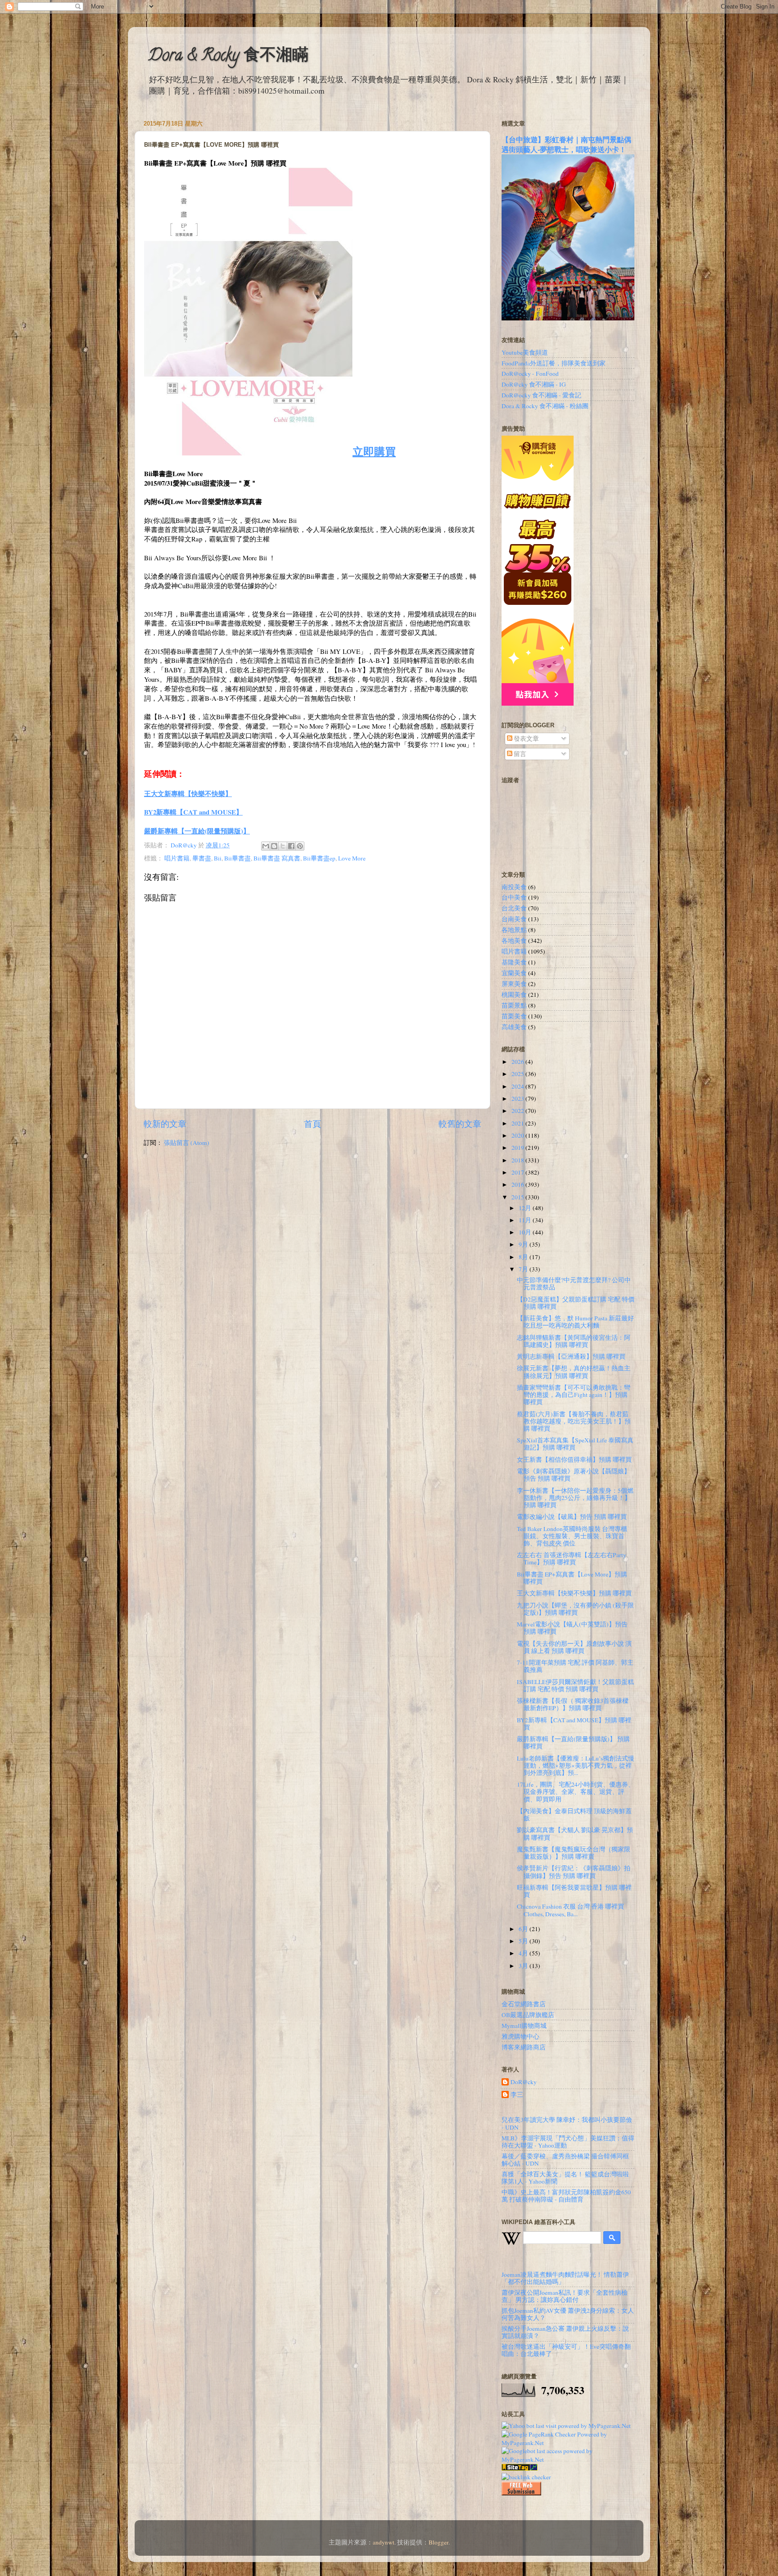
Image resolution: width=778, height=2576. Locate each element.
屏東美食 (514, 984)
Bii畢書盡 (237, 858)
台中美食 (514, 897)
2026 (518, 1062)
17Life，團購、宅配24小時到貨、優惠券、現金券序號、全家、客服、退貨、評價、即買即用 (576, 1792)
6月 (524, 1929)
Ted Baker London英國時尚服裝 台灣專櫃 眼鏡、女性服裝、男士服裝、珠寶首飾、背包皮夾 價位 (572, 1536)
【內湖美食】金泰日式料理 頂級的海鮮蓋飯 (574, 1815)
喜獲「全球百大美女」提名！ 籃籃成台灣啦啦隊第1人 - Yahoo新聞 (565, 2178)
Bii (218, 858)
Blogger (439, 2542)
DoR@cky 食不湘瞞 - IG (534, 384)
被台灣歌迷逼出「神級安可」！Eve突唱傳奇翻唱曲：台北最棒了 (566, 2350)
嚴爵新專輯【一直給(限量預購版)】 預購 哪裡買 (573, 1743)
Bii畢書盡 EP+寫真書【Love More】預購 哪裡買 (572, 1578)
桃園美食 (514, 995)
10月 (526, 1232)
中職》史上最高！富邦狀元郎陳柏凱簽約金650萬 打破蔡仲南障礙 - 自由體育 (566, 2196)
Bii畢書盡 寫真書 (277, 858)
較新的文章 (165, 1124)
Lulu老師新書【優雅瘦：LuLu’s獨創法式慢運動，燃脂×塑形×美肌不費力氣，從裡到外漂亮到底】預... (576, 1765)
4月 (524, 1953)
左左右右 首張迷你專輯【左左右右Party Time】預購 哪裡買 (572, 1558)
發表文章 (526, 739)
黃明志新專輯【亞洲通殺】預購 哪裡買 (571, 1356)
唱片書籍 (177, 858)
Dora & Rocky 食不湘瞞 (228, 57)
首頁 (312, 1124)
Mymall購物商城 (524, 2026)
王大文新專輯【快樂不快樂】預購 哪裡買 (574, 1593)
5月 (524, 1941)
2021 (518, 1123)
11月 (526, 1220)
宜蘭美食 (514, 973)
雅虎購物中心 (520, 2036)
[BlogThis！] (274, 846)
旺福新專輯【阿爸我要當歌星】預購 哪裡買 (574, 1891)
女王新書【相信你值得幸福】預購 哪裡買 (574, 1459)
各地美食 (514, 941)
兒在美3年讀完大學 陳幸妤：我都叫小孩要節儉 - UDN (567, 2123)
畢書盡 (202, 858)
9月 (524, 1244)
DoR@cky (524, 2082)
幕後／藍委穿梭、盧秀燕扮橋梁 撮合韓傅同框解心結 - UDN (565, 2160)
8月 (524, 1257)
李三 (517, 2095)
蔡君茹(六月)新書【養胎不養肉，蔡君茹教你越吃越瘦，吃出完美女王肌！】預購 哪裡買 (574, 1421)
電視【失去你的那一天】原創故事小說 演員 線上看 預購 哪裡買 (574, 1647)
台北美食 (514, 908)
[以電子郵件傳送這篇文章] (266, 846)
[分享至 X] (283, 846)
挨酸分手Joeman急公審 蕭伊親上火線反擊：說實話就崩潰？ (565, 2332)
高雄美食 (514, 1027)
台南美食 (514, 919)
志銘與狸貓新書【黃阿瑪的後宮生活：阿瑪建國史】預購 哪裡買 (574, 1341)
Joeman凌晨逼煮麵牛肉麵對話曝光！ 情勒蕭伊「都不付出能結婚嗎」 (565, 2278)
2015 (518, 1197)
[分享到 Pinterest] (300, 846)
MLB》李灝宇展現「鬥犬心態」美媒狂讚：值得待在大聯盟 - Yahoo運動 (568, 2142)
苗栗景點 (514, 1005)
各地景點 (514, 930)
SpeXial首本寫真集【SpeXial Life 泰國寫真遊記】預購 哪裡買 (575, 1444)
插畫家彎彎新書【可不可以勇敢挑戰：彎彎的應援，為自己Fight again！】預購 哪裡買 (574, 1395)
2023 (518, 1099)
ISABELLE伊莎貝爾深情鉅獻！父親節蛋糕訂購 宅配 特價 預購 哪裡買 (575, 1685)
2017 (518, 1172)
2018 (518, 1160)
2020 (518, 1135)
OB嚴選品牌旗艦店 (528, 2015)
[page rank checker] (526, 2477)
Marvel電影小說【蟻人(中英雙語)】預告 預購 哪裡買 (572, 1628)
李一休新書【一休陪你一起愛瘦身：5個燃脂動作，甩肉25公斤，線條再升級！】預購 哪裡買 (575, 1498)
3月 (524, 1966)
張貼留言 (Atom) (187, 1143)
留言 (519, 754)
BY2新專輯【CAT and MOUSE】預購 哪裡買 (574, 1724)
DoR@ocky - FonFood (530, 374)
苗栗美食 (514, 1016)
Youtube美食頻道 (525, 352)
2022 (518, 1111)
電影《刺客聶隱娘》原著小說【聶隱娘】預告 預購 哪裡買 (574, 1475)
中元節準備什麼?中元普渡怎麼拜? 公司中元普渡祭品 (574, 1283)
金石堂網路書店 (524, 2004)
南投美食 (514, 887)
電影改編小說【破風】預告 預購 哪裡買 (572, 1517)
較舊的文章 (460, 1124)
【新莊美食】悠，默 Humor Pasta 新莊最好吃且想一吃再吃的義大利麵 (575, 1322)
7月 (524, 1269)
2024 (518, 1086)
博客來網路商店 (524, 2047)
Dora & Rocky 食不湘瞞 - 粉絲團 (545, 406)
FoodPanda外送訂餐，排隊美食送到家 (554, 363)
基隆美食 (514, 962)
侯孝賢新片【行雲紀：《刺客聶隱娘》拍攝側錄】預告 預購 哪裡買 (574, 1872)
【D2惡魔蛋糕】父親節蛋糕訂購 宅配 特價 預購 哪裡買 (576, 1303)
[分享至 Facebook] (291, 846)
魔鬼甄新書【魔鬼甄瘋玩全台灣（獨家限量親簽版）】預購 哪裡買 (574, 1853)
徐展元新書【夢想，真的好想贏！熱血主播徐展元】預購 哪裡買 (574, 1372)
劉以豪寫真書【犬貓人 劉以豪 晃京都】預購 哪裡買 (575, 1833)
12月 (526, 1208)
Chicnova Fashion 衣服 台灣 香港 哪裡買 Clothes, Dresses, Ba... (570, 1910)
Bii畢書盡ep (319, 858)
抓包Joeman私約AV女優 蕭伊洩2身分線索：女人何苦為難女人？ (568, 2314)
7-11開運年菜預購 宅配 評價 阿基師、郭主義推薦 (575, 1666)
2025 (518, 1074)
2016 (518, 1184)
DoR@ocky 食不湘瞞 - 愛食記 (541, 395)
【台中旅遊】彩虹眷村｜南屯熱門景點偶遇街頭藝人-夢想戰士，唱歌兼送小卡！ (566, 144)
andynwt (384, 2542)
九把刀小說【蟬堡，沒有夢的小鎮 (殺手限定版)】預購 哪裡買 (575, 1609)
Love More (352, 858)
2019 (518, 1148)
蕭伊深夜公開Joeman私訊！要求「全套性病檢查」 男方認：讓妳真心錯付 (565, 2296)
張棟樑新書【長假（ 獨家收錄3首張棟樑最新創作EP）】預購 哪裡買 (573, 1704)
